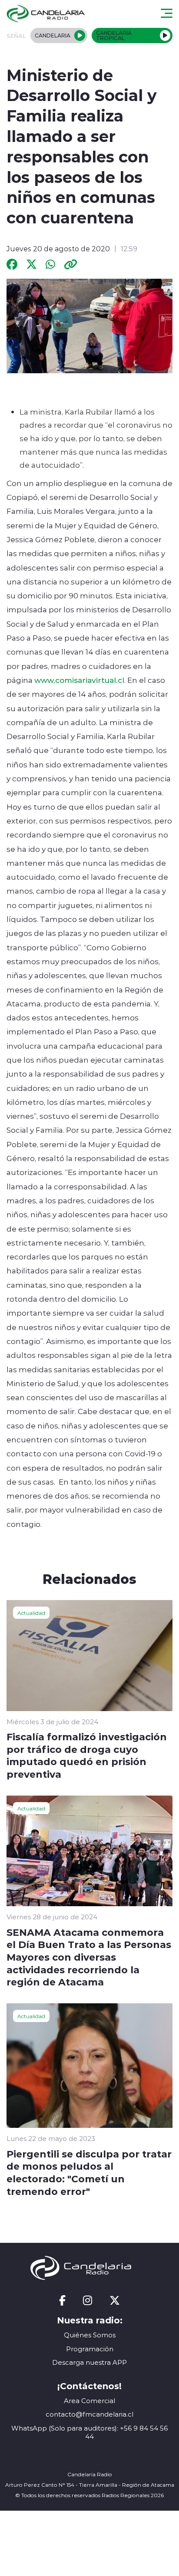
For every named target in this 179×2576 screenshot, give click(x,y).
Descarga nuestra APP (89, 2362)
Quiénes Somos (90, 2335)
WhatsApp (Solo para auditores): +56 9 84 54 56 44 (89, 2433)
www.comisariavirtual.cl (79, 680)
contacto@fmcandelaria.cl (89, 2414)
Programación (90, 2349)
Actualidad (31, 1613)
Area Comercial (89, 2401)
